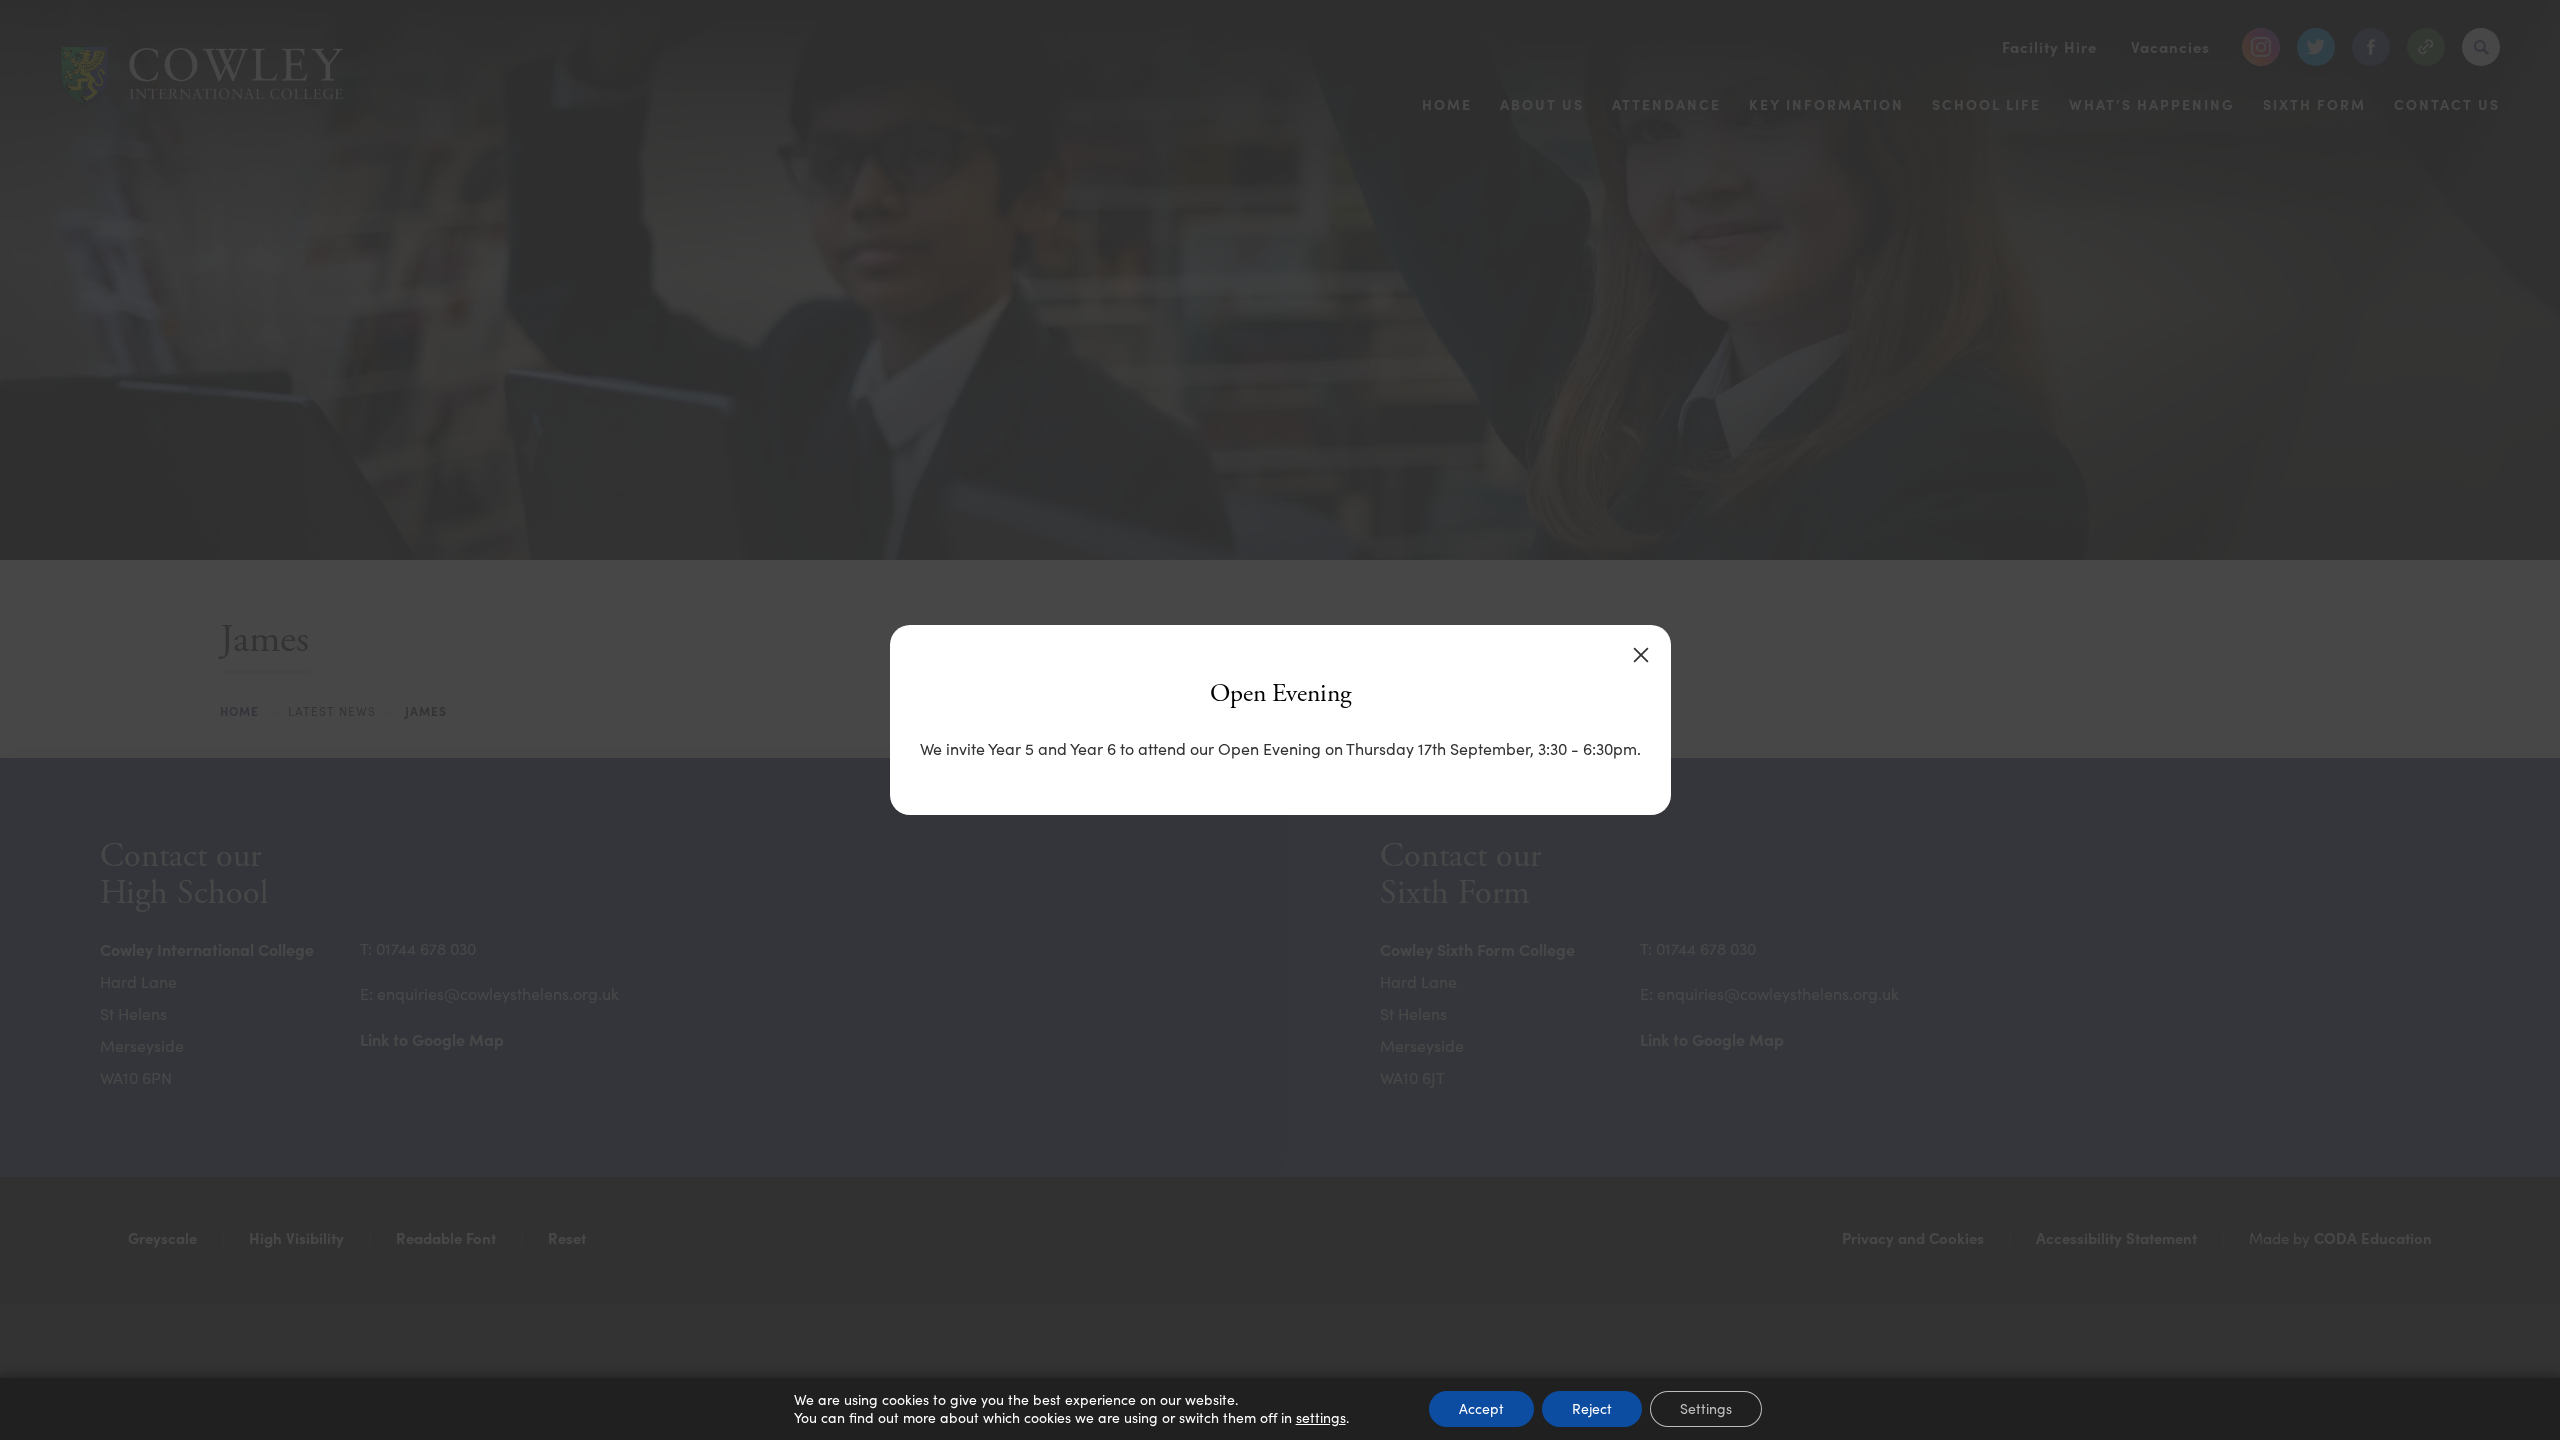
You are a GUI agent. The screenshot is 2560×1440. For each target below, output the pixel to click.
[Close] (1641, 655)
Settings (1706, 1408)
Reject (1592, 1408)
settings (1321, 1418)
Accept (1481, 1408)
